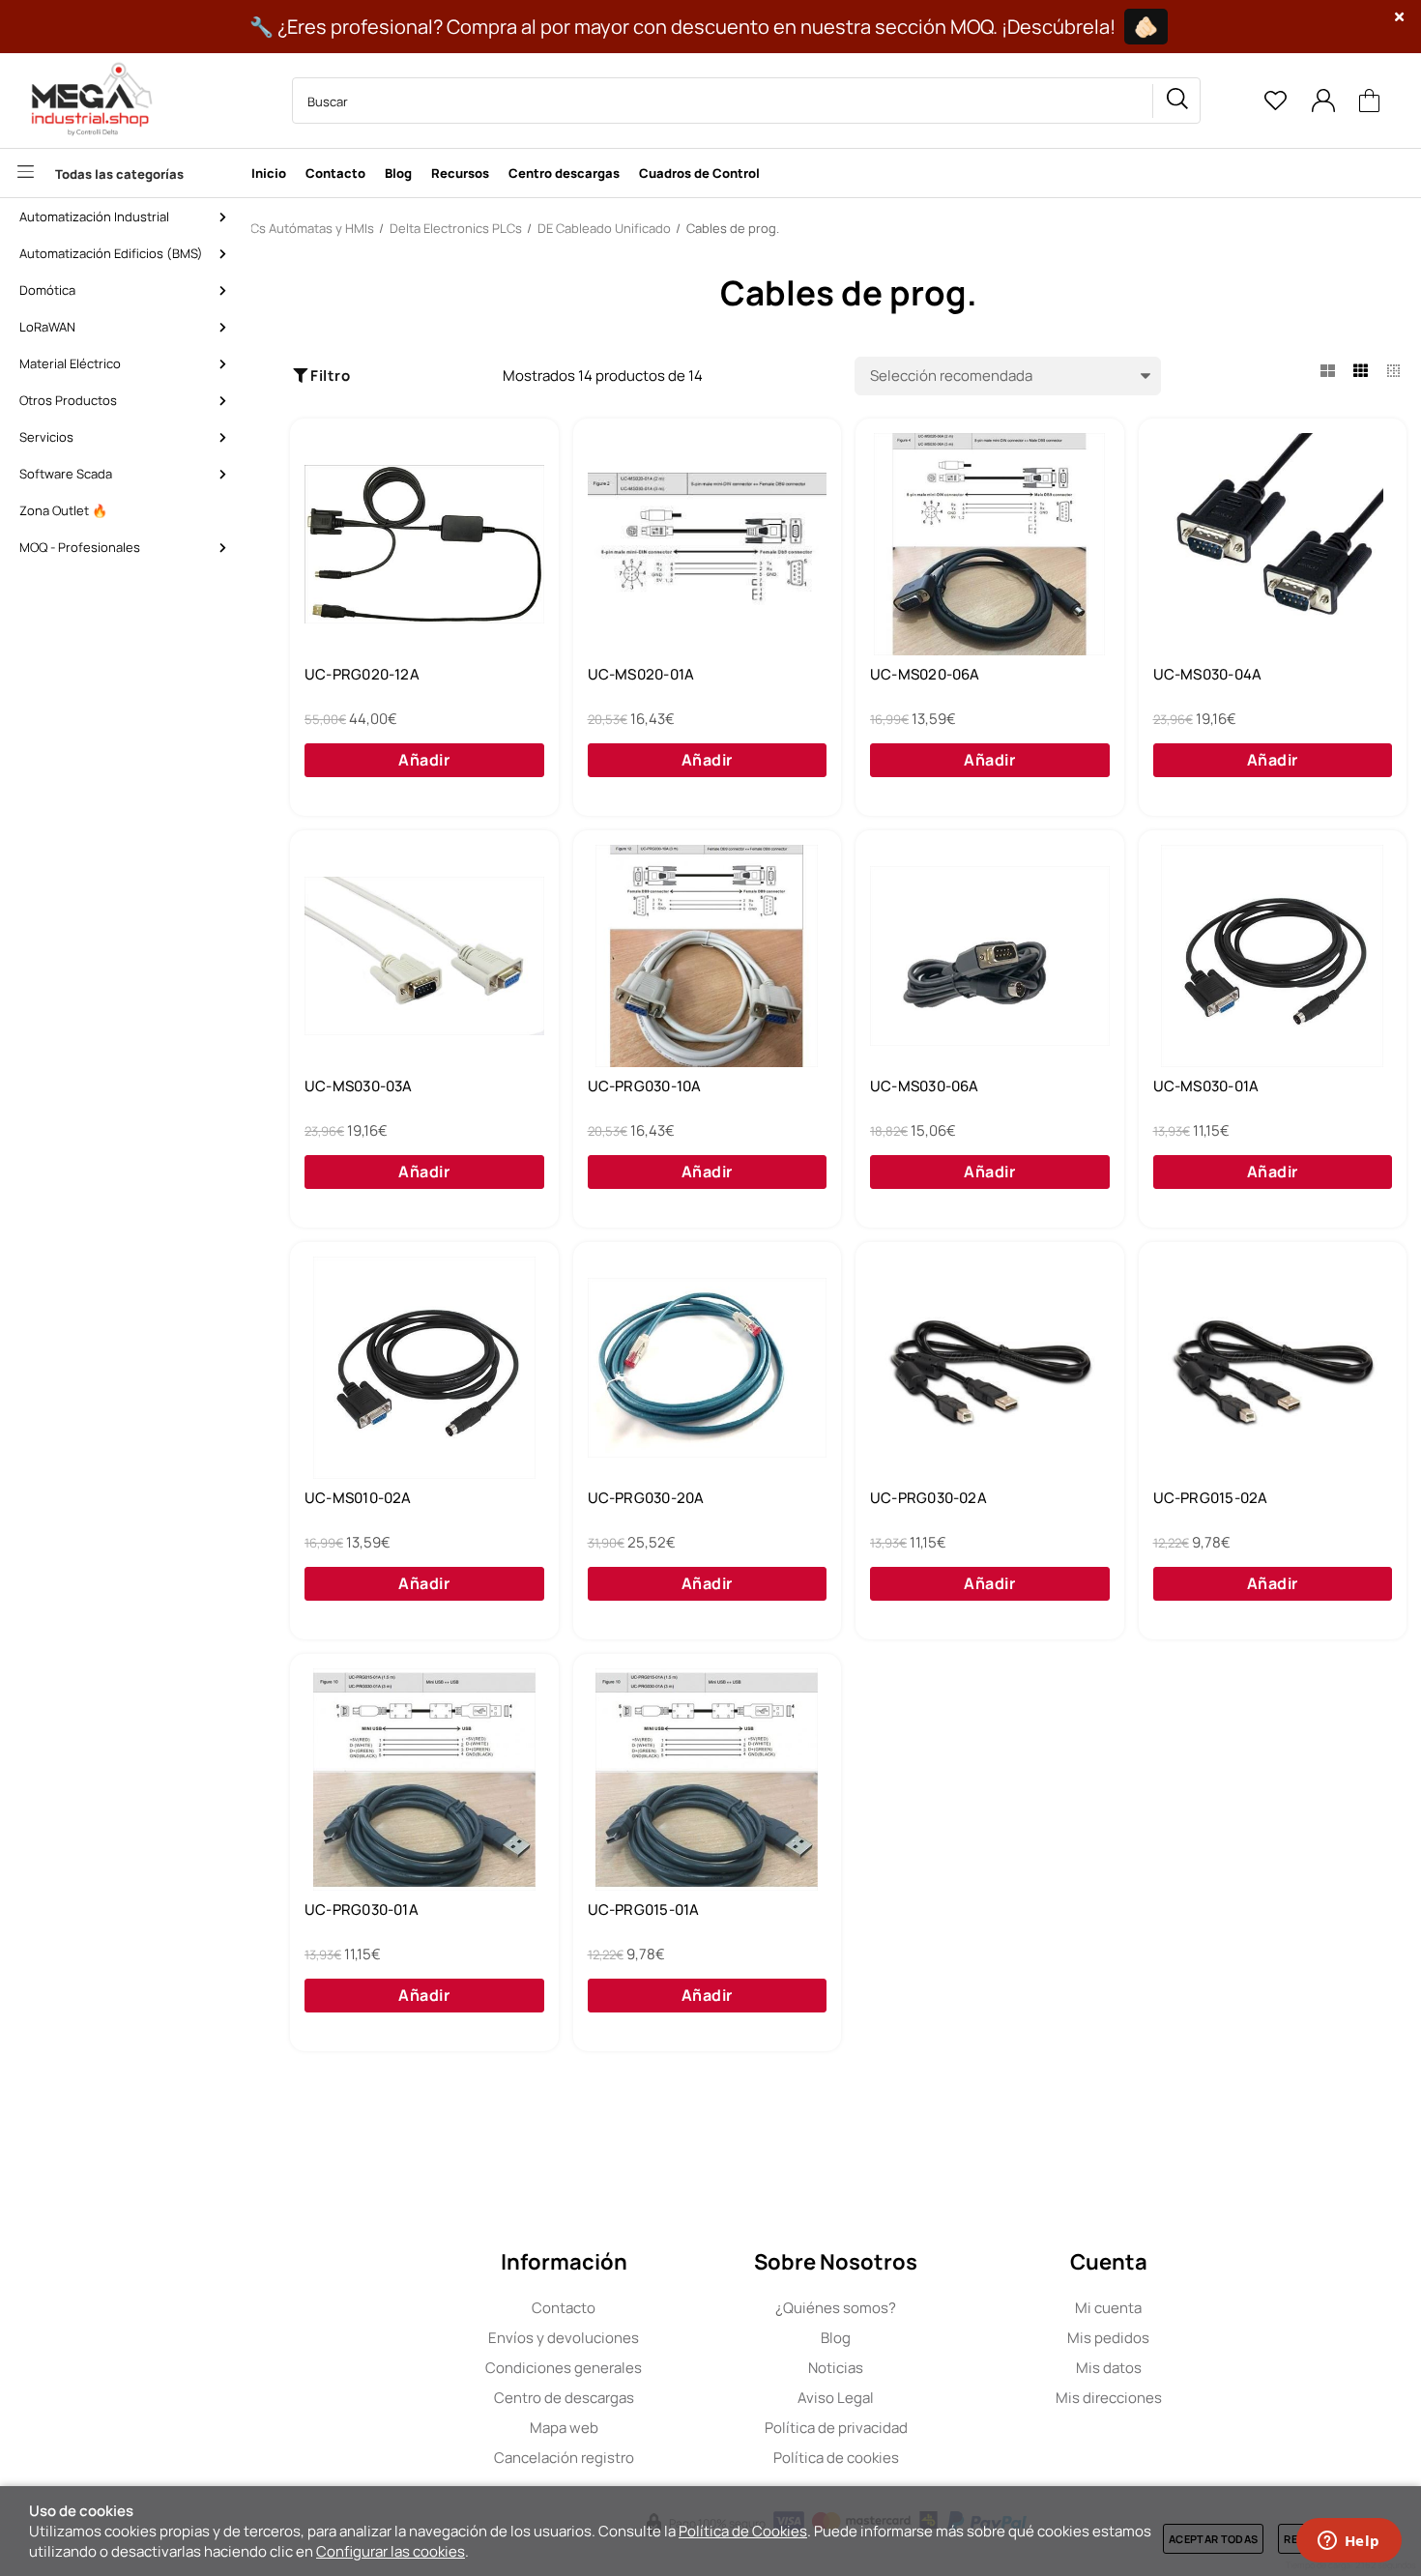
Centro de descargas (564, 2398)
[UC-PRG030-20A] (708, 1368)
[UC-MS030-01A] (1273, 956)
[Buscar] (1176, 101)
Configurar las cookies (391, 2551)
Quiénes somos (836, 2308)
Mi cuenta (1108, 2308)
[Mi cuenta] (1323, 101)
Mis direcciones (1109, 2398)
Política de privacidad (836, 2428)
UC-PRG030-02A (928, 1498)
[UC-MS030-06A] (990, 956)
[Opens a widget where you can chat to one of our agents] (1348, 2542)
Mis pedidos (1108, 2338)
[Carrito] (1370, 101)
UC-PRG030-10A (645, 1086)
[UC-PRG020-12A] (424, 544)
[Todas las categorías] (121, 173)
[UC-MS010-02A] (424, 1368)
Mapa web (564, 2428)
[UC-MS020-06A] (990, 544)
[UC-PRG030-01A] (424, 1780)
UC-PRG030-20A (646, 1498)
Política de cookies (836, 2458)
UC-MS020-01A (641, 675)
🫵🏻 (1146, 27)
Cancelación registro (564, 2458)
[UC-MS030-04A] (1273, 544)
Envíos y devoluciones (564, 2338)
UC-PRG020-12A (362, 675)
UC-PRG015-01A (644, 1910)
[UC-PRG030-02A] (990, 1368)
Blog (836, 2338)
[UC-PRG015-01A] (708, 1780)
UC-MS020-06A (925, 675)
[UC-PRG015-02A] (1273, 1368)
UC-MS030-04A (1208, 675)
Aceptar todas (1213, 2539)
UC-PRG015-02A (1211, 1498)
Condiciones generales (564, 2368)
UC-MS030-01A (1206, 1086)
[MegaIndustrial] (87, 101)
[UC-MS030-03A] (424, 956)
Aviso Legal (836, 2398)
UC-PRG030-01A (362, 1910)
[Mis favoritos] (1275, 101)
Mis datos (1109, 2368)
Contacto (564, 2308)
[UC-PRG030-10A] (708, 956)
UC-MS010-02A (358, 1498)
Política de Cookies (743, 2531)
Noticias (836, 2368)
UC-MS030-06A (925, 1086)
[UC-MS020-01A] (708, 544)
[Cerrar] (1400, 17)
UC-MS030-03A (359, 1086)
